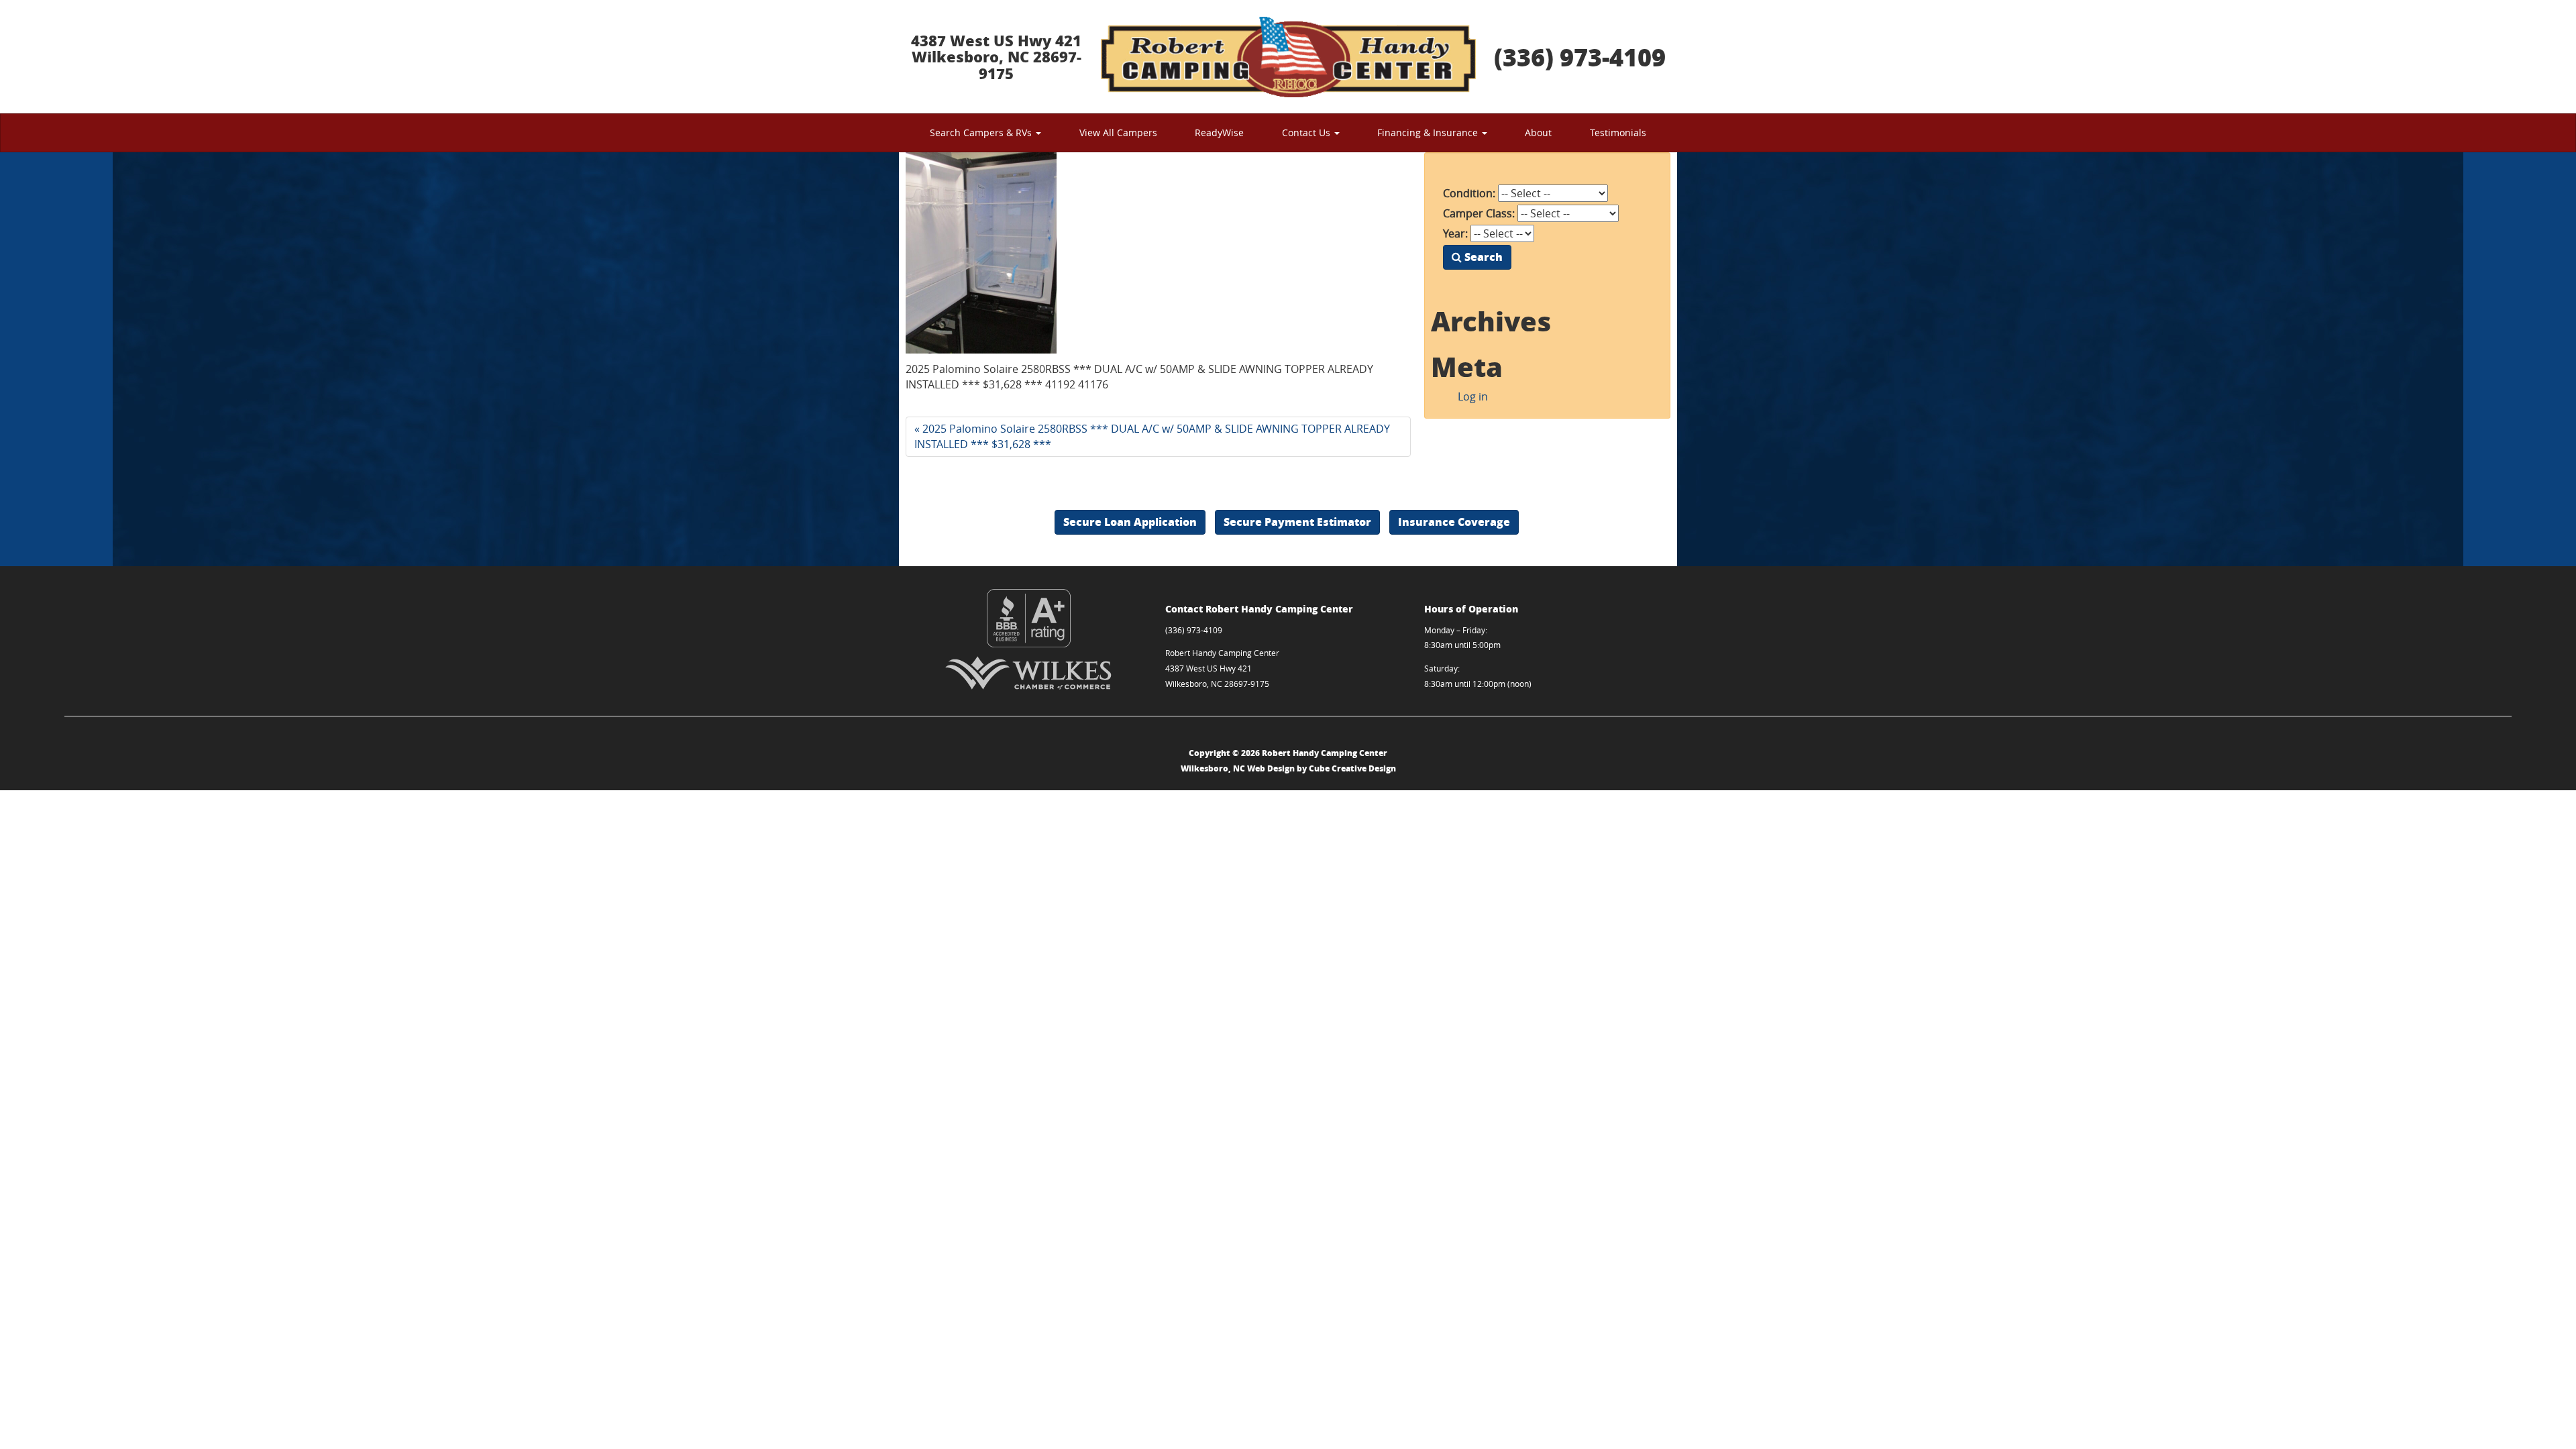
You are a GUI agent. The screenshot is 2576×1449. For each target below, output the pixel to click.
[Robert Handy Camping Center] (1288, 57)
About (1538, 132)
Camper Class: (1479, 213)
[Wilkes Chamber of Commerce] (1029, 673)
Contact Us (1307, 132)
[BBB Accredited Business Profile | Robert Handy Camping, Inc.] (1029, 618)
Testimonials (1618, 132)
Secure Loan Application (1130, 522)
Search (1482, 257)
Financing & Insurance (1429, 132)
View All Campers (1118, 132)
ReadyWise (1219, 132)
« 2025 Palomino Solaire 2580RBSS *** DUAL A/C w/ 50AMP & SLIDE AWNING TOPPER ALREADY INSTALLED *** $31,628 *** (1152, 436)
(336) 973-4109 (1580, 57)
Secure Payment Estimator (1297, 522)
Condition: (1469, 193)
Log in (1473, 396)
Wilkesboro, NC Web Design (1238, 768)
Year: (1455, 233)
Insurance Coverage (1454, 522)
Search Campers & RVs (982, 132)
